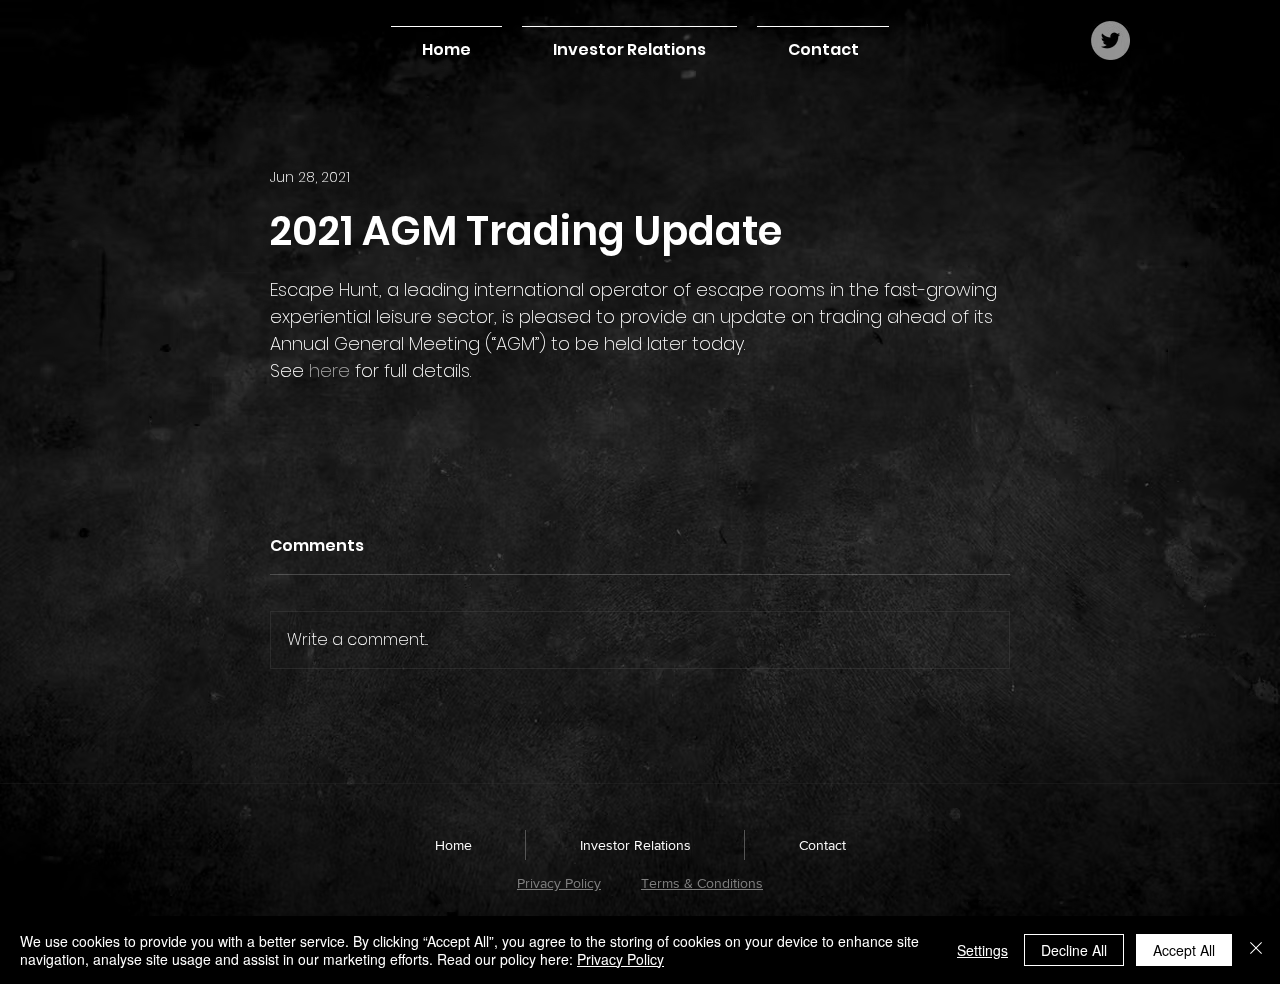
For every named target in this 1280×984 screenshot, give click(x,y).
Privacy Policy (559, 883)
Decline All (1074, 950)
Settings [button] (982, 950)
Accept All (1184, 950)
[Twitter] (1110, 40)
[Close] (1256, 950)
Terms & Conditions (702, 883)
